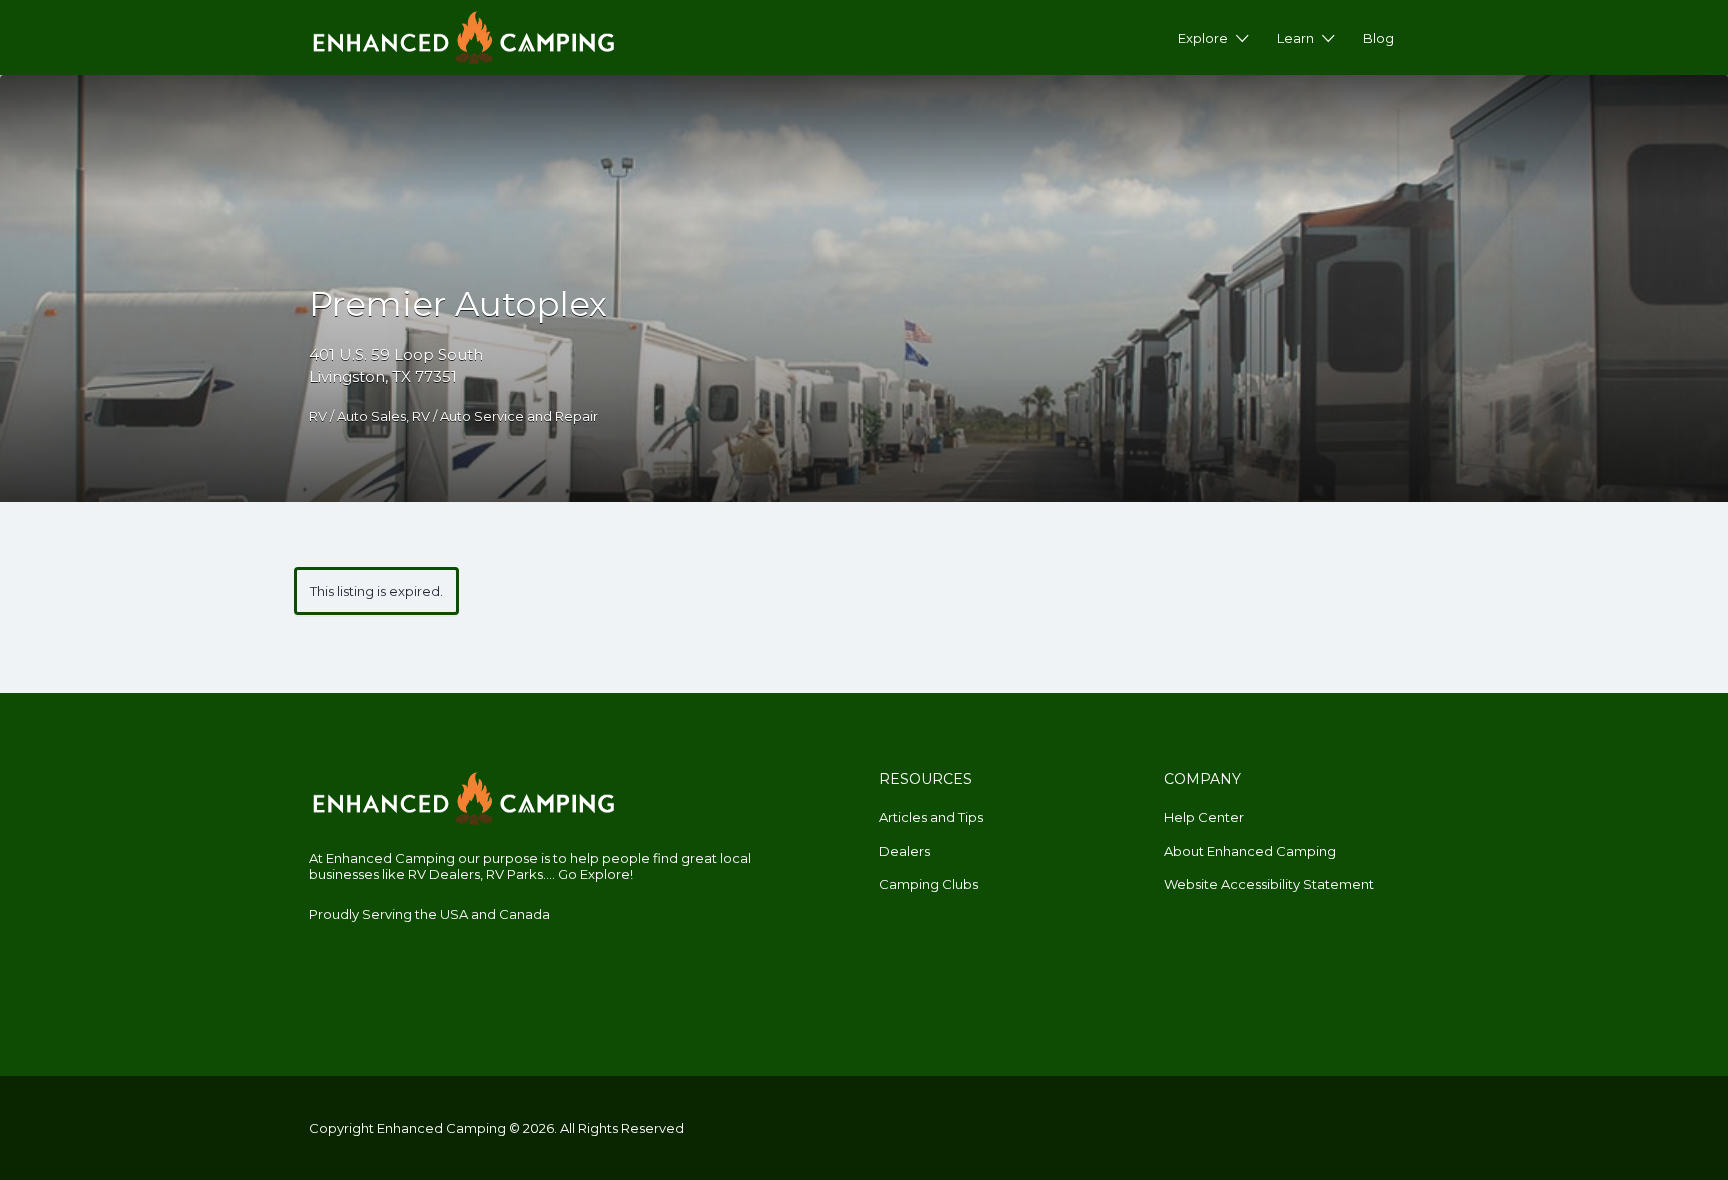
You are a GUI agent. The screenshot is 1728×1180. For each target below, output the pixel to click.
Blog (1378, 38)
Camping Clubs (928, 884)
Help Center (1204, 817)
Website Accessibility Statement (1269, 884)
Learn (1295, 38)
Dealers (904, 851)
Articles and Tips (931, 817)
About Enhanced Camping (1250, 851)
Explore (1203, 38)
